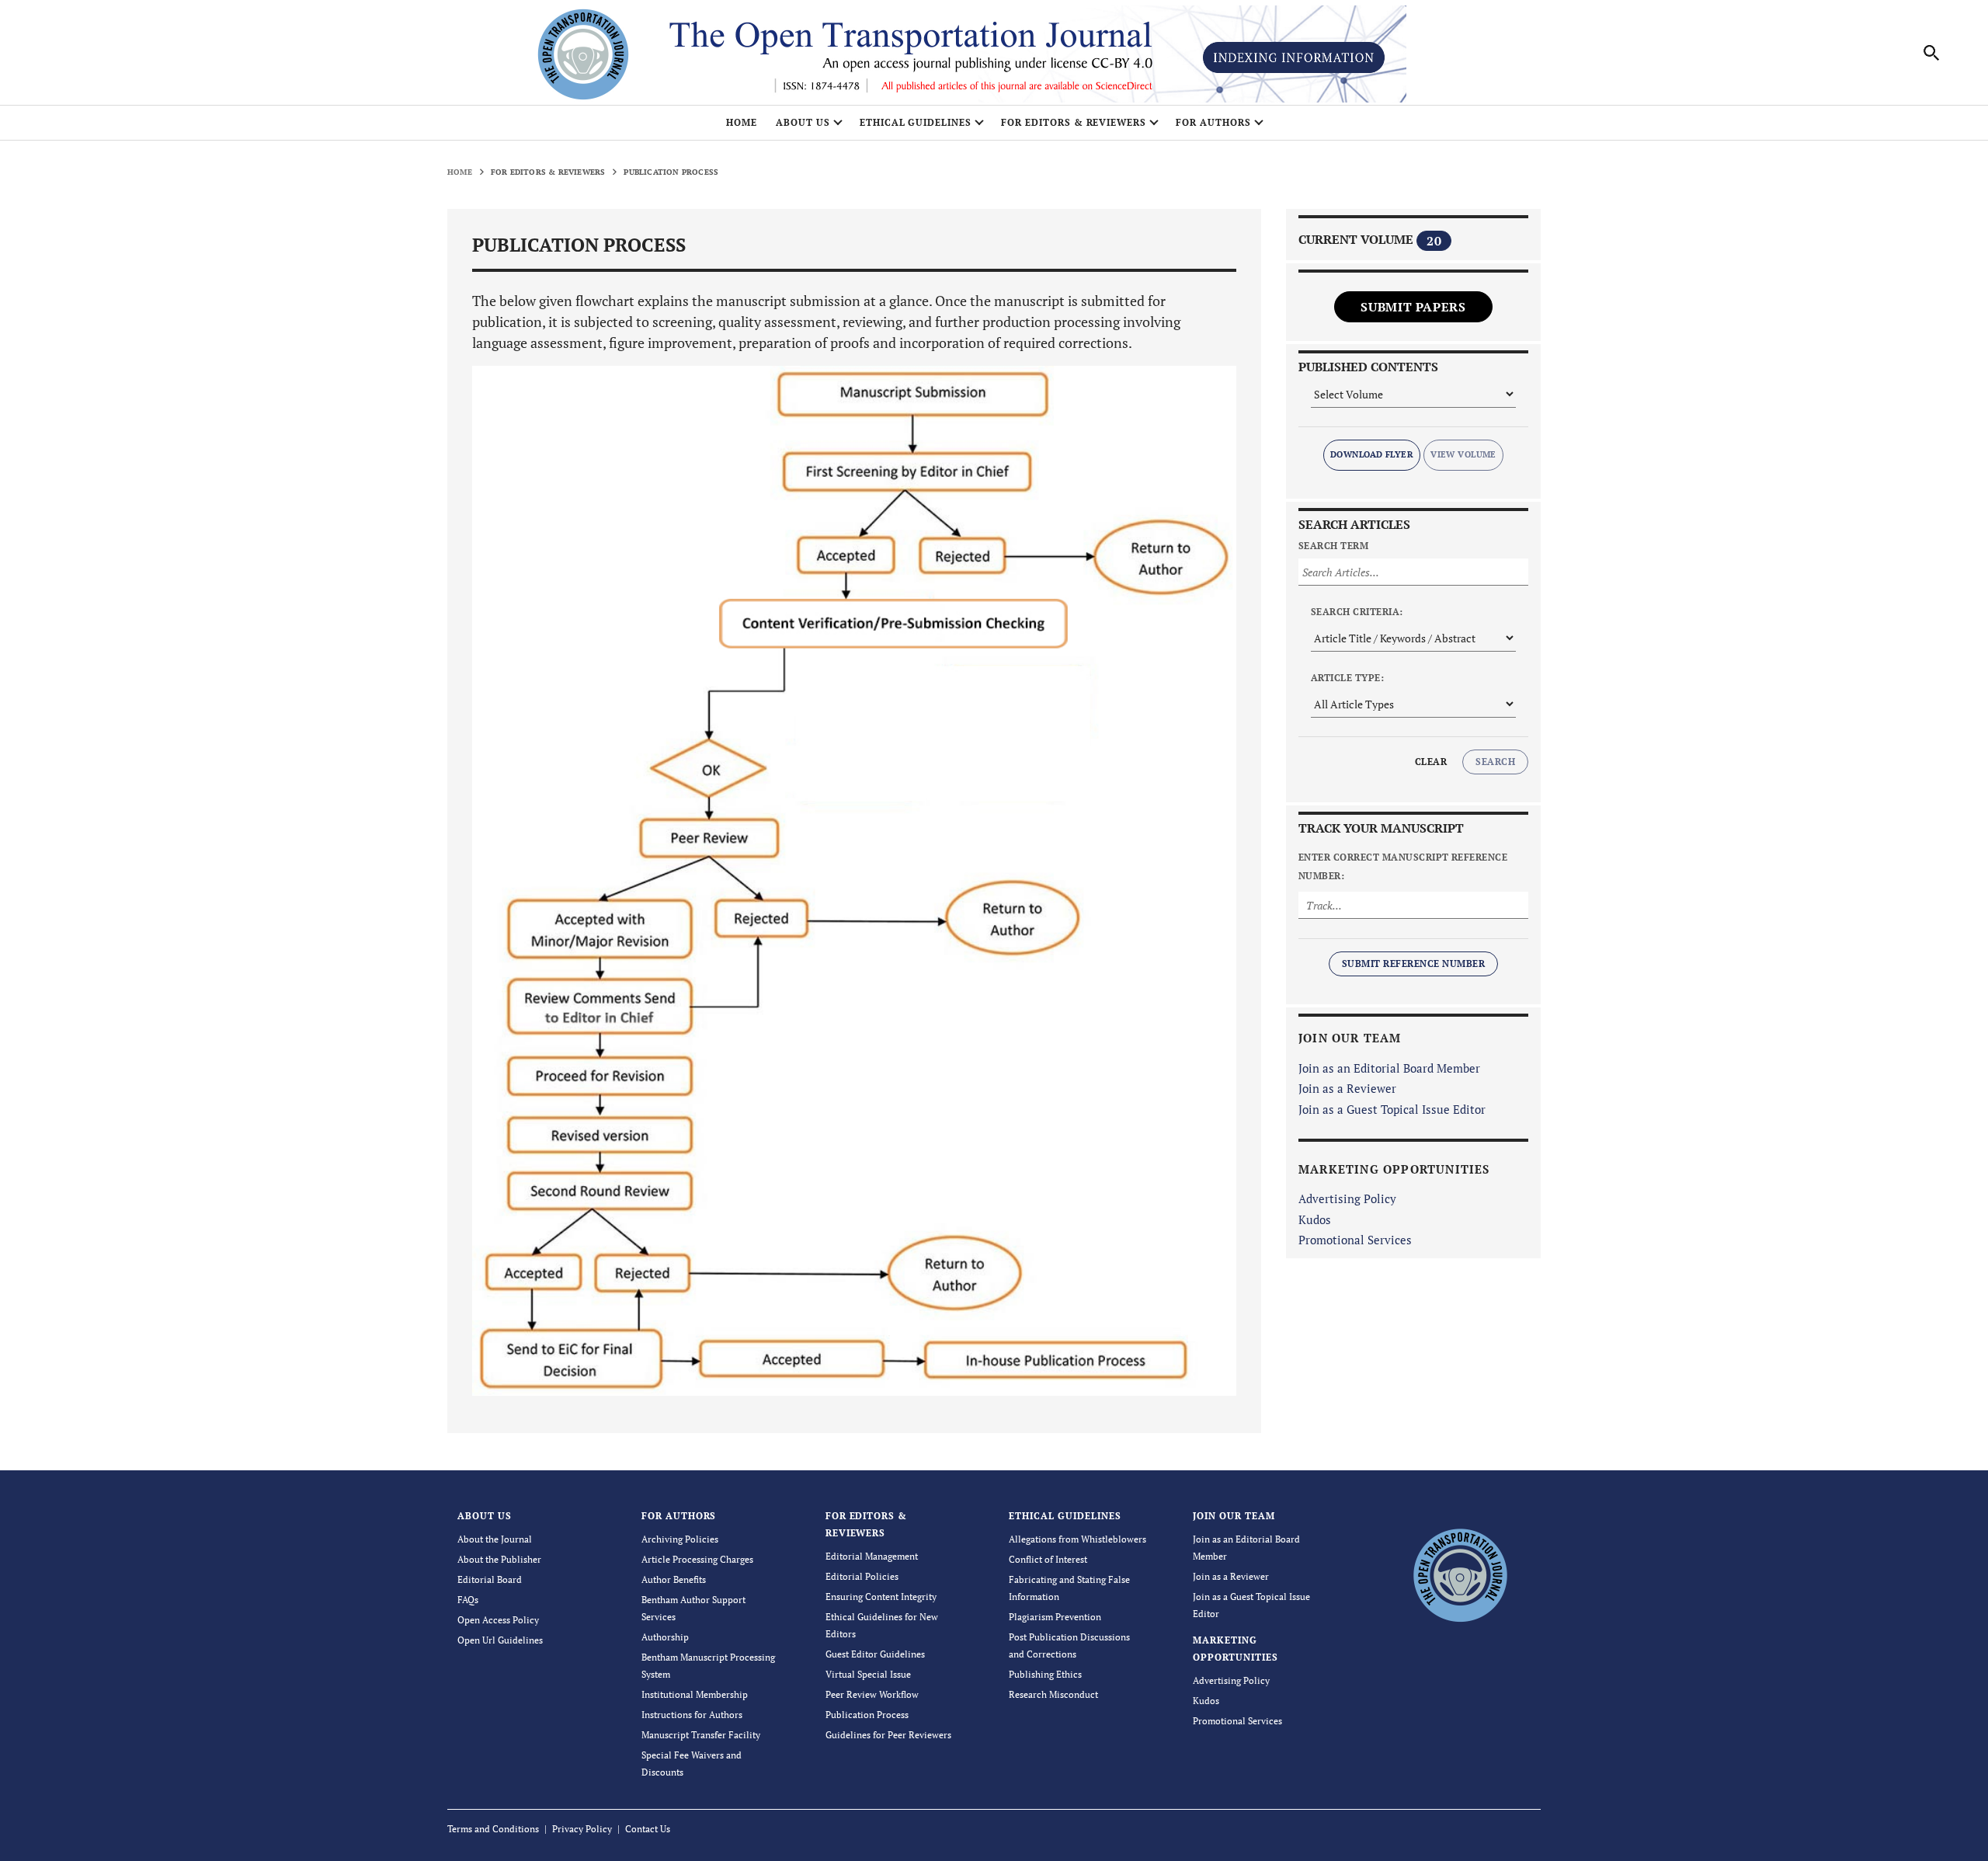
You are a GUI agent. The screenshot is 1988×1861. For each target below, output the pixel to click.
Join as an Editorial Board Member (1389, 1068)
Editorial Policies (862, 1576)
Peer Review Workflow (872, 1694)
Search (1495, 762)
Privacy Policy (582, 1829)
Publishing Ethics (1045, 1674)
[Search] (1932, 53)
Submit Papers (1413, 307)
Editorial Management (872, 1556)
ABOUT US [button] (803, 122)
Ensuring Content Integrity (881, 1597)
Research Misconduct (1053, 1694)
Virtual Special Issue (868, 1674)
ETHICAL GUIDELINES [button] (916, 122)
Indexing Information (1294, 57)
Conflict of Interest (1048, 1559)
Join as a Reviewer (1347, 1088)
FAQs (468, 1600)
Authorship (665, 1637)
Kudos (1315, 1219)
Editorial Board (490, 1579)
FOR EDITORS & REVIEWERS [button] (1074, 122)
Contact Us (648, 1829)
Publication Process (867, 1715)
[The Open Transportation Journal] (1460, 1573)
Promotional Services (1355, 1240)
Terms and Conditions (493, 1829)
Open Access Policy (498, 1620)
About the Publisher (499, 1559)
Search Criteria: (1357, 612)
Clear (1431, 762)
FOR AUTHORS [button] (1213, 122)
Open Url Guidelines (500, 1640)
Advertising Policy (1347, 1198)
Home (742, 122)
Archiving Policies (680, 1539)
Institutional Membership (695, 1694)
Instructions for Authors (692, 1715)
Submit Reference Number (1413, 964)
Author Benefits (674, 1579)
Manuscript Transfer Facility (701, 1735)
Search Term (1333, 546)
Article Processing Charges (697, 1559)
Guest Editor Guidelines (875, 1654)
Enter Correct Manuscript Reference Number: (1403, 866)
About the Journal (495, 1539)
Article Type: (1347, 678)
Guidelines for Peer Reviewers (888, 1735)
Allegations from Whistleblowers (1077, 1539)
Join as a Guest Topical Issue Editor (1392, 1109)
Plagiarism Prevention (1055, 1617)
